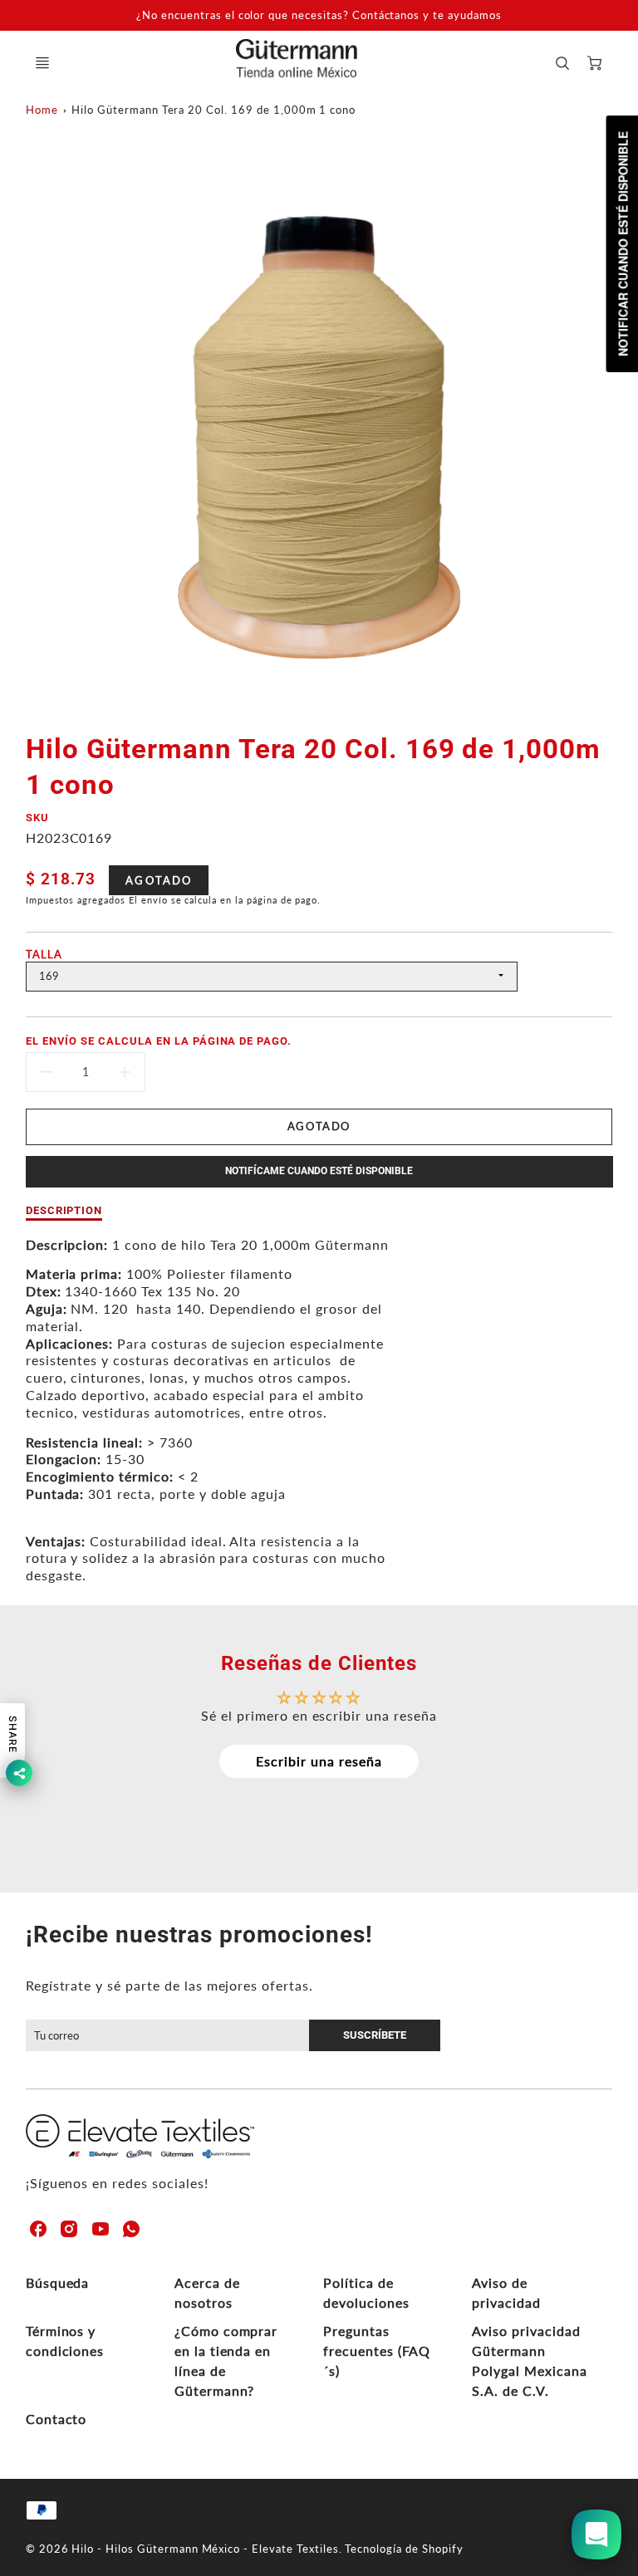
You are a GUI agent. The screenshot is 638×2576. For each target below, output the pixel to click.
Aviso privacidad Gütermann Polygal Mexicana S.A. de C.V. (529, 2361)
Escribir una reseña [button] (319, 1761)
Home (42, 110)
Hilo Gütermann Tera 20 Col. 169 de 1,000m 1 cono (213, 110)
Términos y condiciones (65, 2341)
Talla (44, 954)
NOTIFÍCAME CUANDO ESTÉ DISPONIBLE (319, 1171)
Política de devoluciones (366, 2292)
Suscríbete (375, 2035)
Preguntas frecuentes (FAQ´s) (377, 2351)
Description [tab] (64, 1210)
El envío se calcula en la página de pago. (159, 1041)
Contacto (56, 2419)
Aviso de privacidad (506, 2292)
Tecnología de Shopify (404, 2549)
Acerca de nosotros (207, 2292)
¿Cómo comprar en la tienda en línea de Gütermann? (226, 2361)
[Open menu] (42, 63)
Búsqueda (58, 2282)
